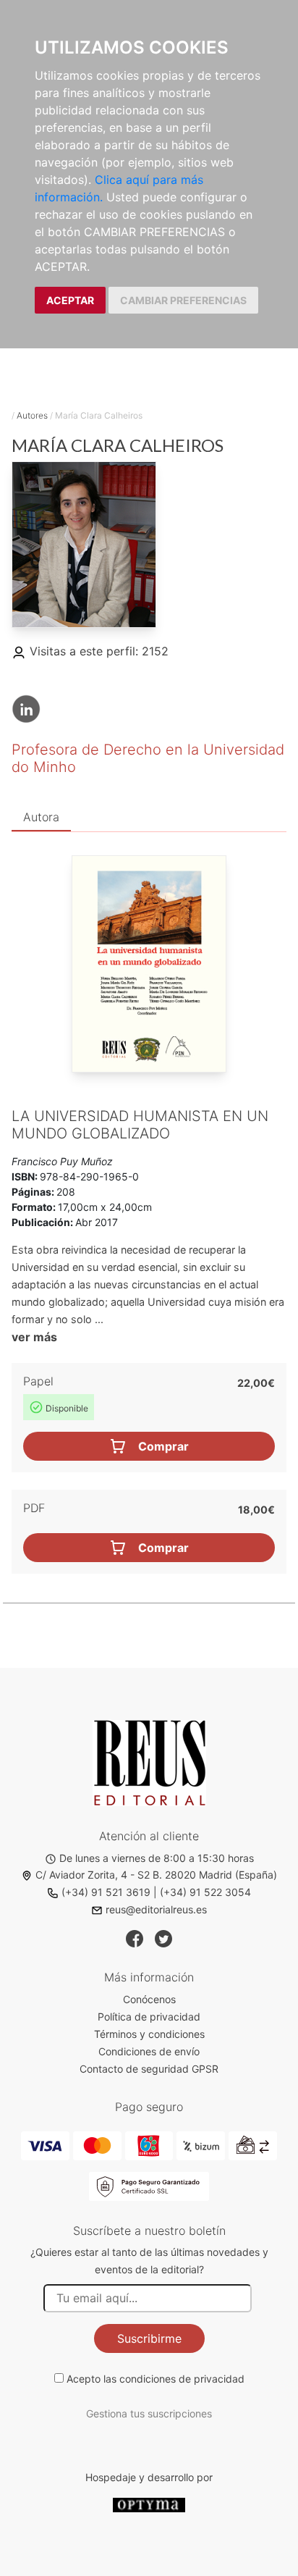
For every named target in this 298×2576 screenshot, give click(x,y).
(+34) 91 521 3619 (106, 1892)
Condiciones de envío (149, 2051)
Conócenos (149, 1999)
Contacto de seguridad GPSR (149, 2069)
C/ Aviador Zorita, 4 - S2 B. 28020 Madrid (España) (156, 1875)
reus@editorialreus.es (156, 1909)
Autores (32, 415)
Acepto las (156, 2379)
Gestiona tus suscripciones (149, 2413)
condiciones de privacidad (182, 2379)
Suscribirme (149, 2338)
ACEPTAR (70, 300)
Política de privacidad (149, 2017)
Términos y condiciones (149, 2034)
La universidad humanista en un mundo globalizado (140, 1125)
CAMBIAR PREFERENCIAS (183, 300)
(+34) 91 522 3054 (205, 1892)
